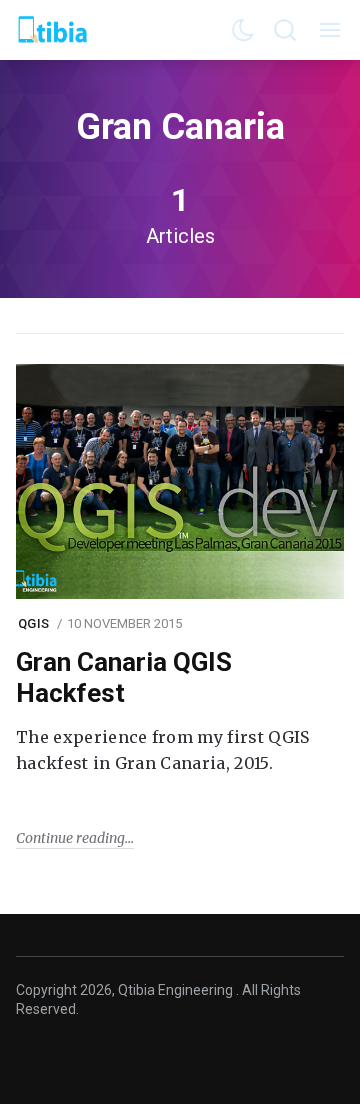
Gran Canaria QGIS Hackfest (124, 677)
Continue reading (70, 838)
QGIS (33, 623)
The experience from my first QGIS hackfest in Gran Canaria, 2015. (163, 750)
